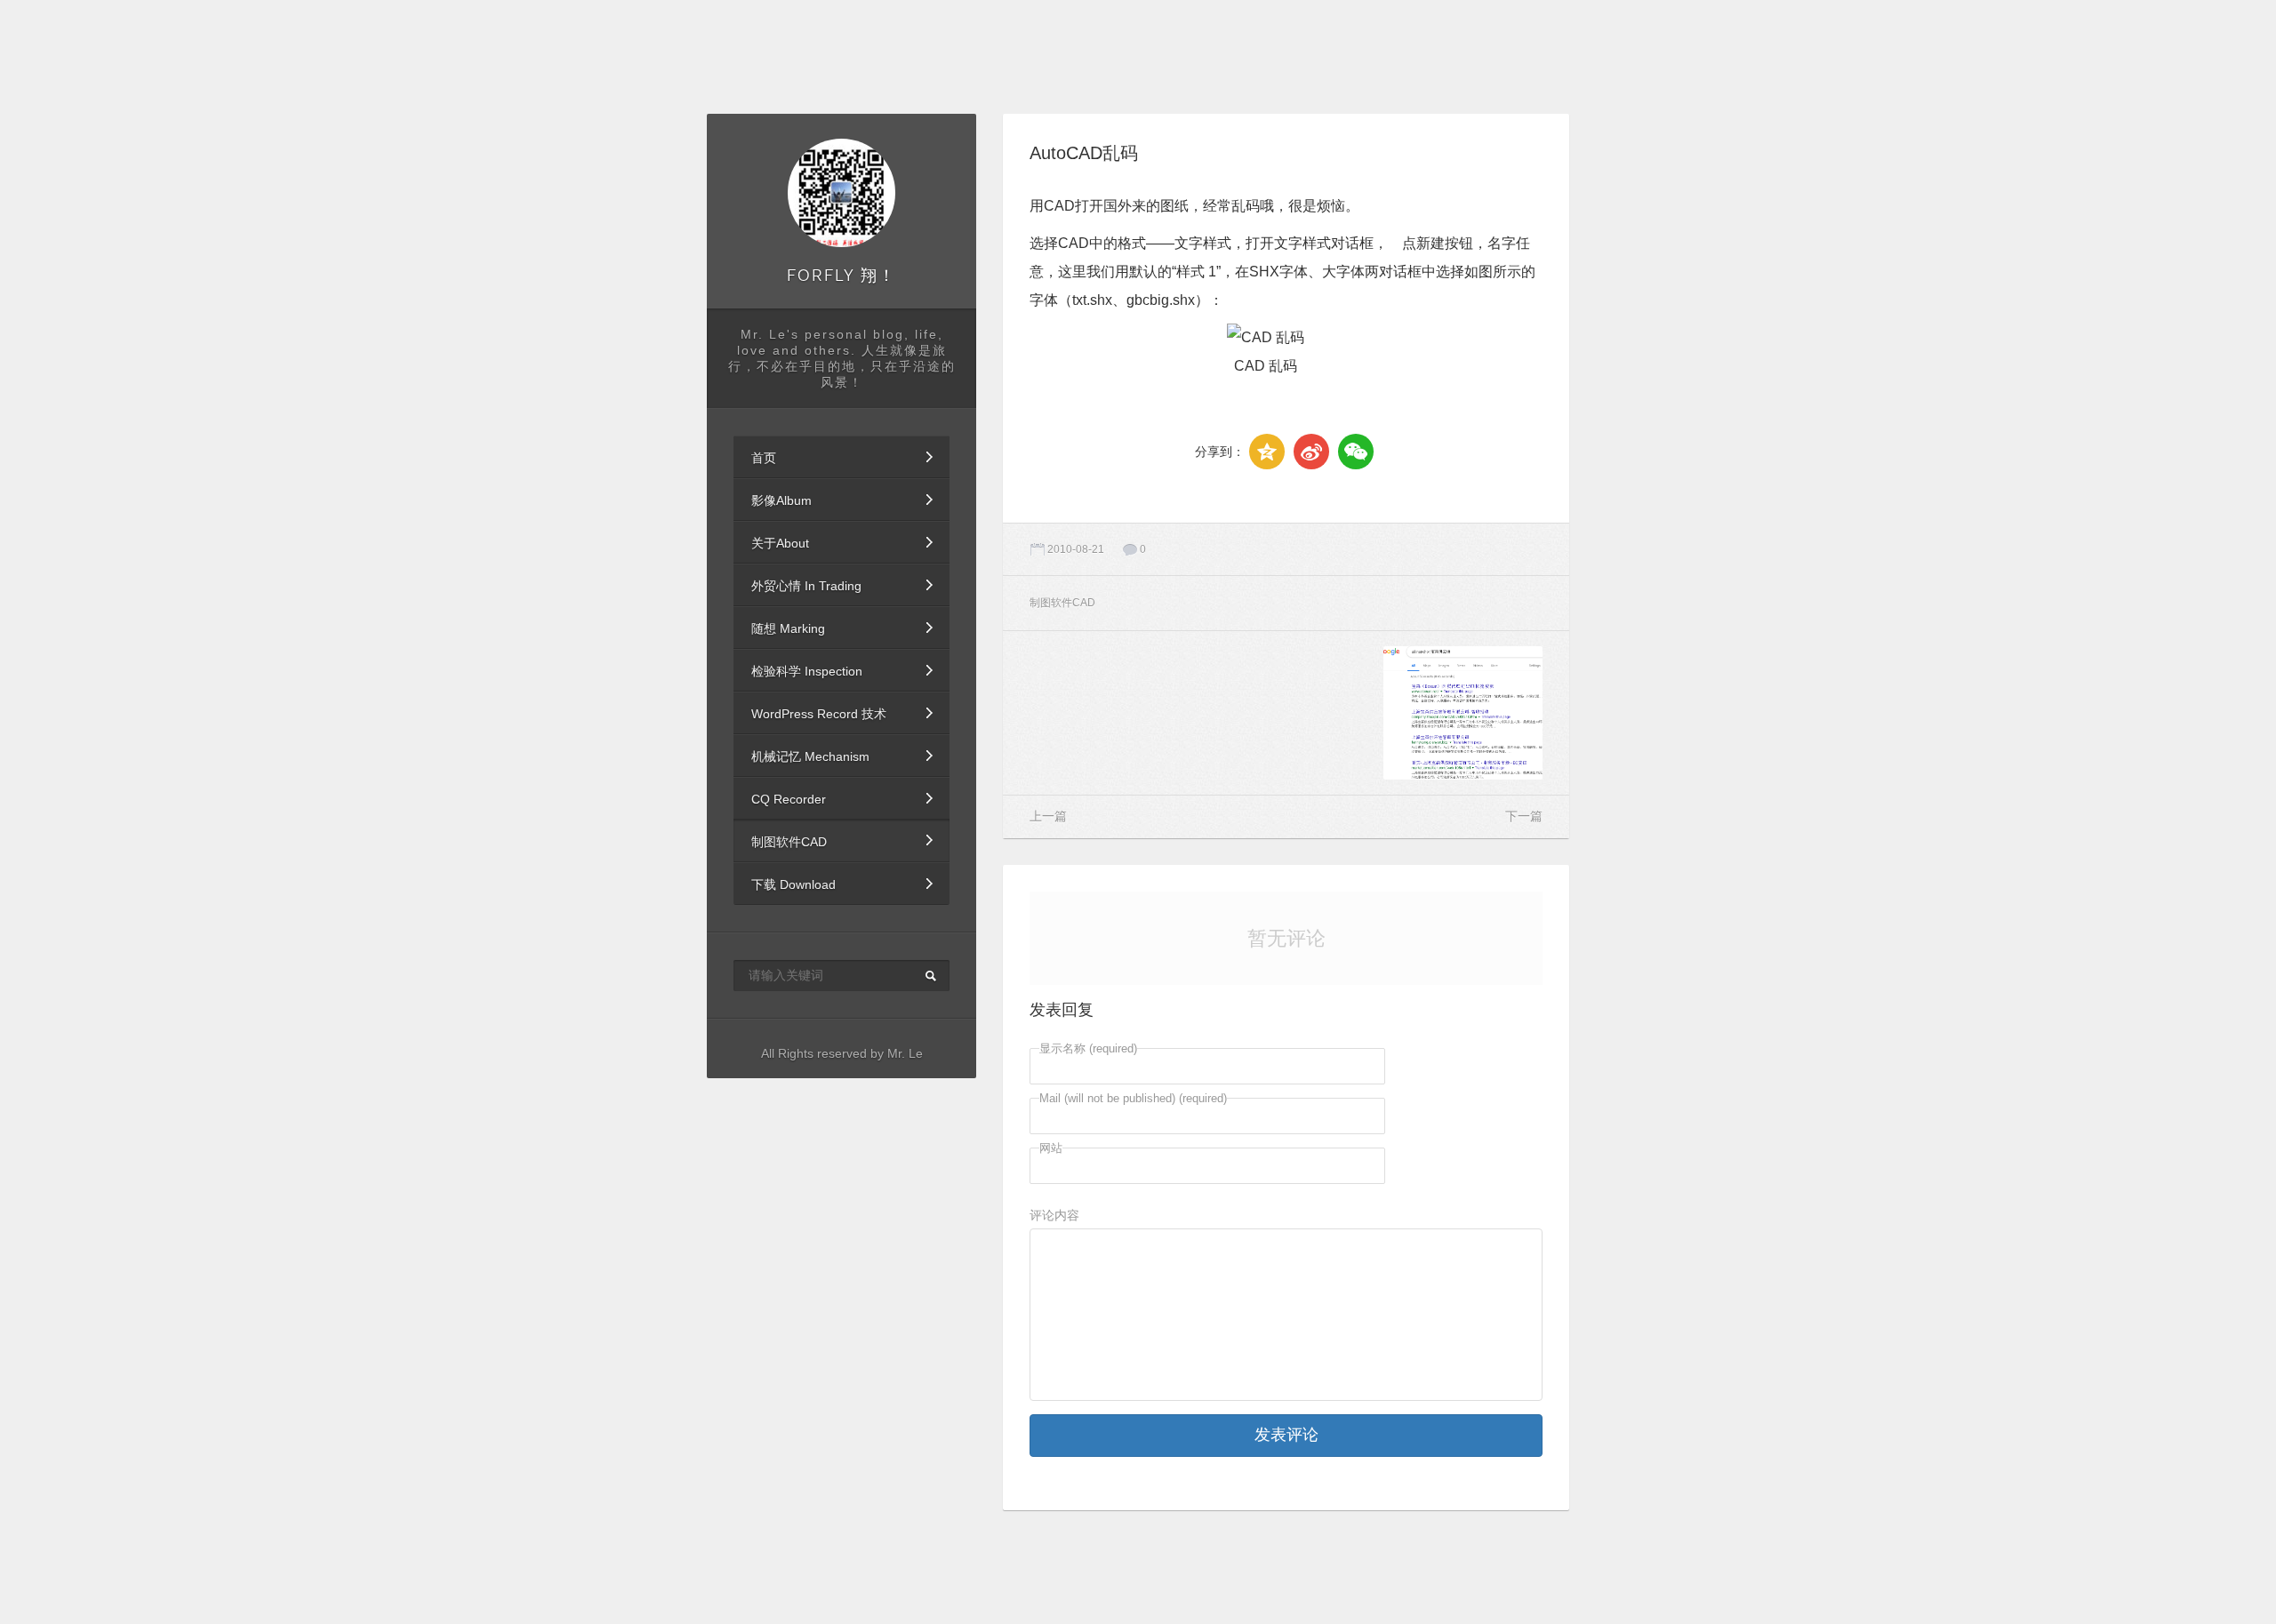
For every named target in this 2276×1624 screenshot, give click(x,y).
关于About (780, 543)
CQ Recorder (789, 799)
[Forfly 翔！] (842, 193)
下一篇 (1524, 816)
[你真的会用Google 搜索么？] (1463, 713)
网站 (1051, 1148)
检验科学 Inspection (807, 671)
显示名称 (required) (1088, 1048)
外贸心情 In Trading (806, 586)
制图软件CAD (789, 842)
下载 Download (793, 884)
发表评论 (1286, 1435)
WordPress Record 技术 (819, 714)
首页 (764, 458)
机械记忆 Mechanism (810, 756)
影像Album (781, 500)
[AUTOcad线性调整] (1286, 713)
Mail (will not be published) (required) (1133, 1098)
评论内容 (1054, 1215)
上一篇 (1048, 816)
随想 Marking (788, 628)
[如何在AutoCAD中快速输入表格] (1109, 713)
